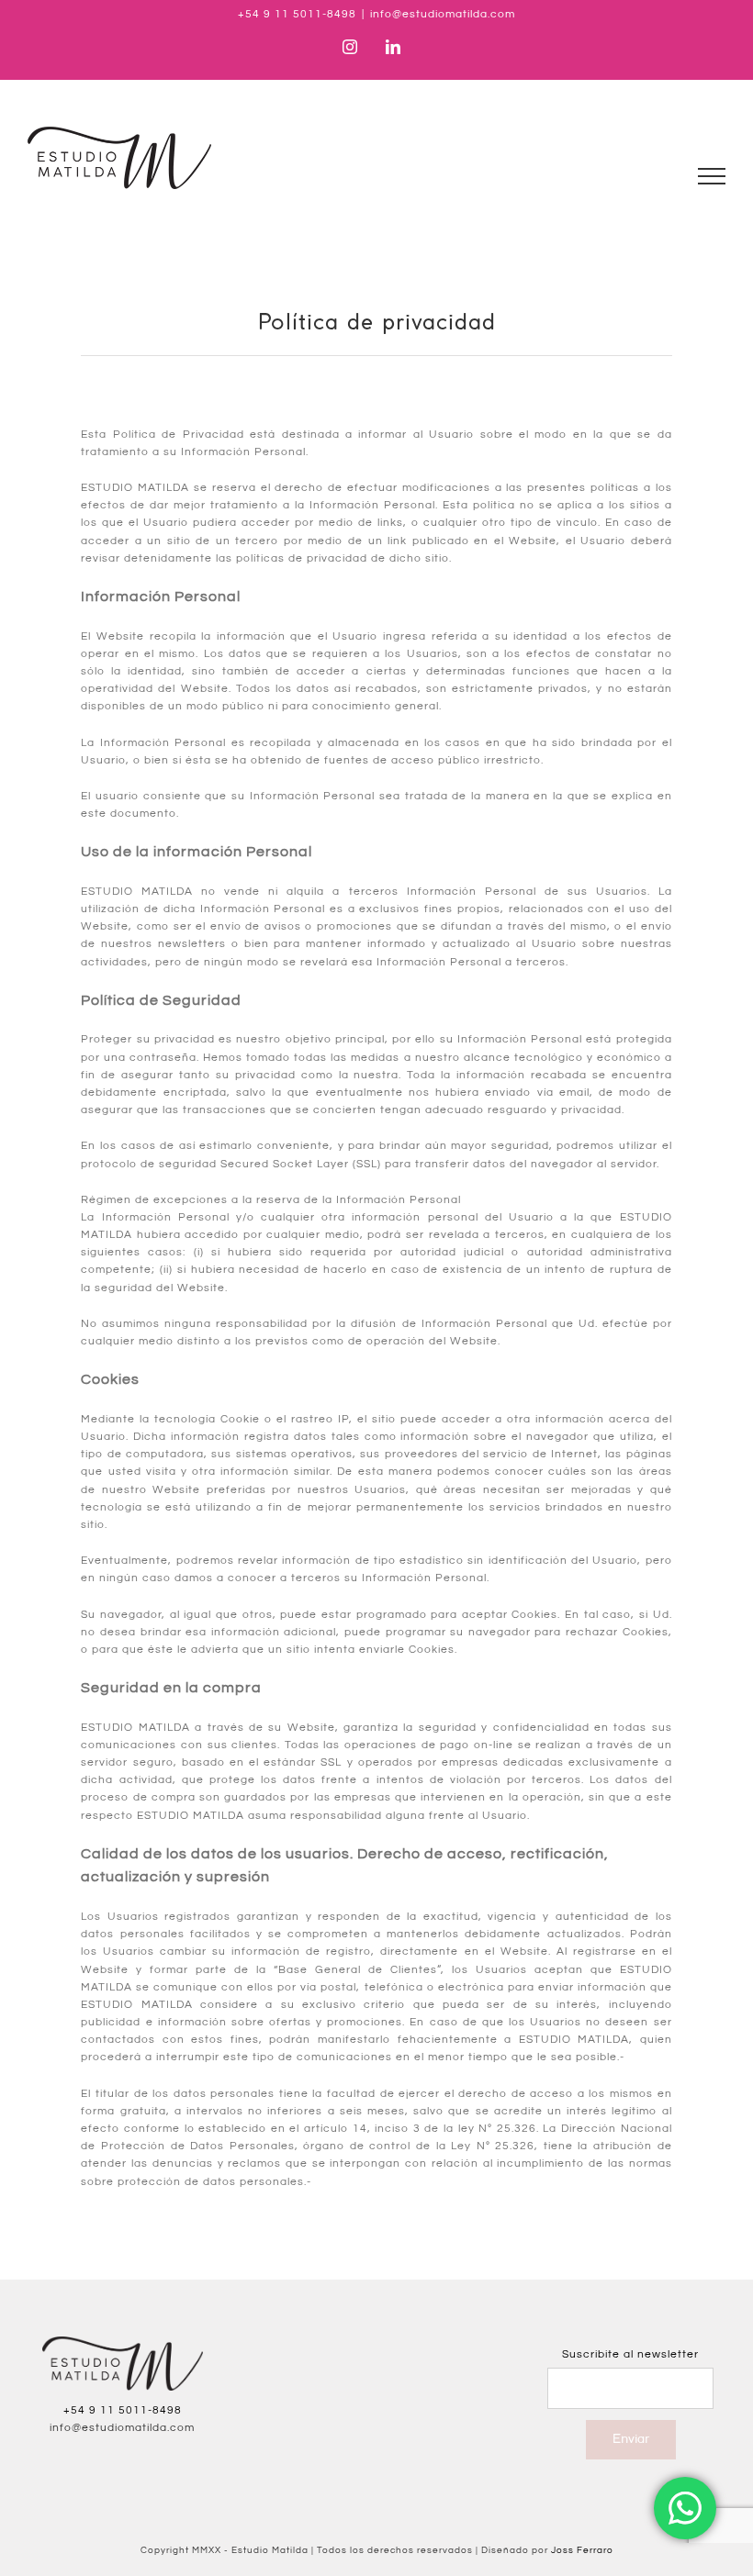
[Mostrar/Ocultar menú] (712, 176)
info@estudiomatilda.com (443, 14)
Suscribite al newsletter (630, 2354)
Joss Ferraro (582, 2550)
